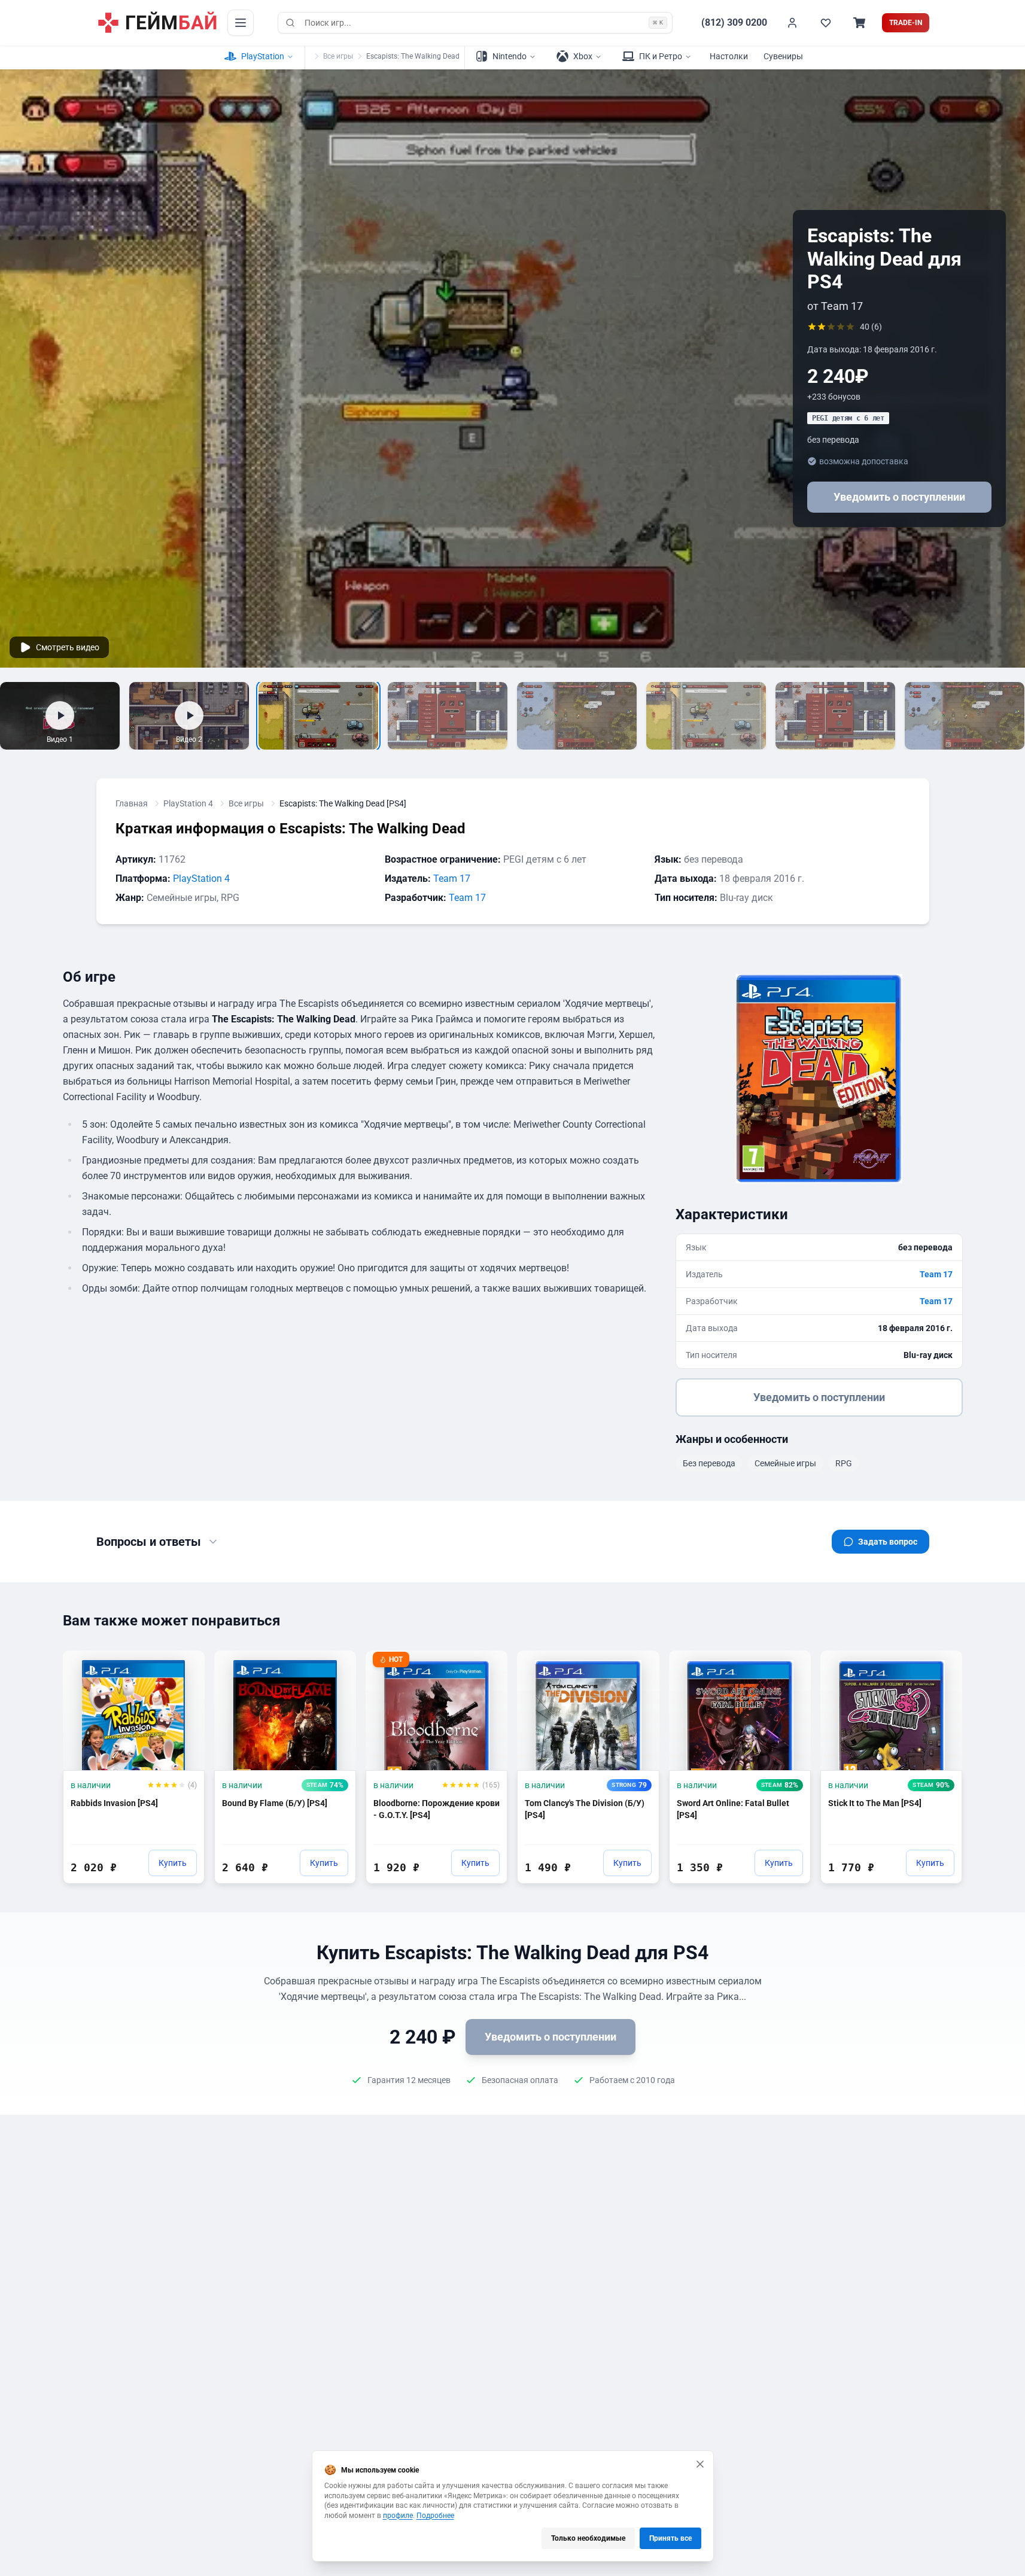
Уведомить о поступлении (899, 497)
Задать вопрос (888, 1542)
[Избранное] (826, 23)
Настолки (729, 56)
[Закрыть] (700, 2464)
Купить (173, 1863)
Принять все (670, 2538)
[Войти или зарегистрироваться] (792, 23)
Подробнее (435, 2516)
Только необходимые (588, 2538)
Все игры (338, 56)
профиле (398, 2516)
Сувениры (783, 56)
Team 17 (452, 879)
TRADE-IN (906, 23)
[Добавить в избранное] (184, 1665)
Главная (132, 803)
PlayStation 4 (188, 803)
